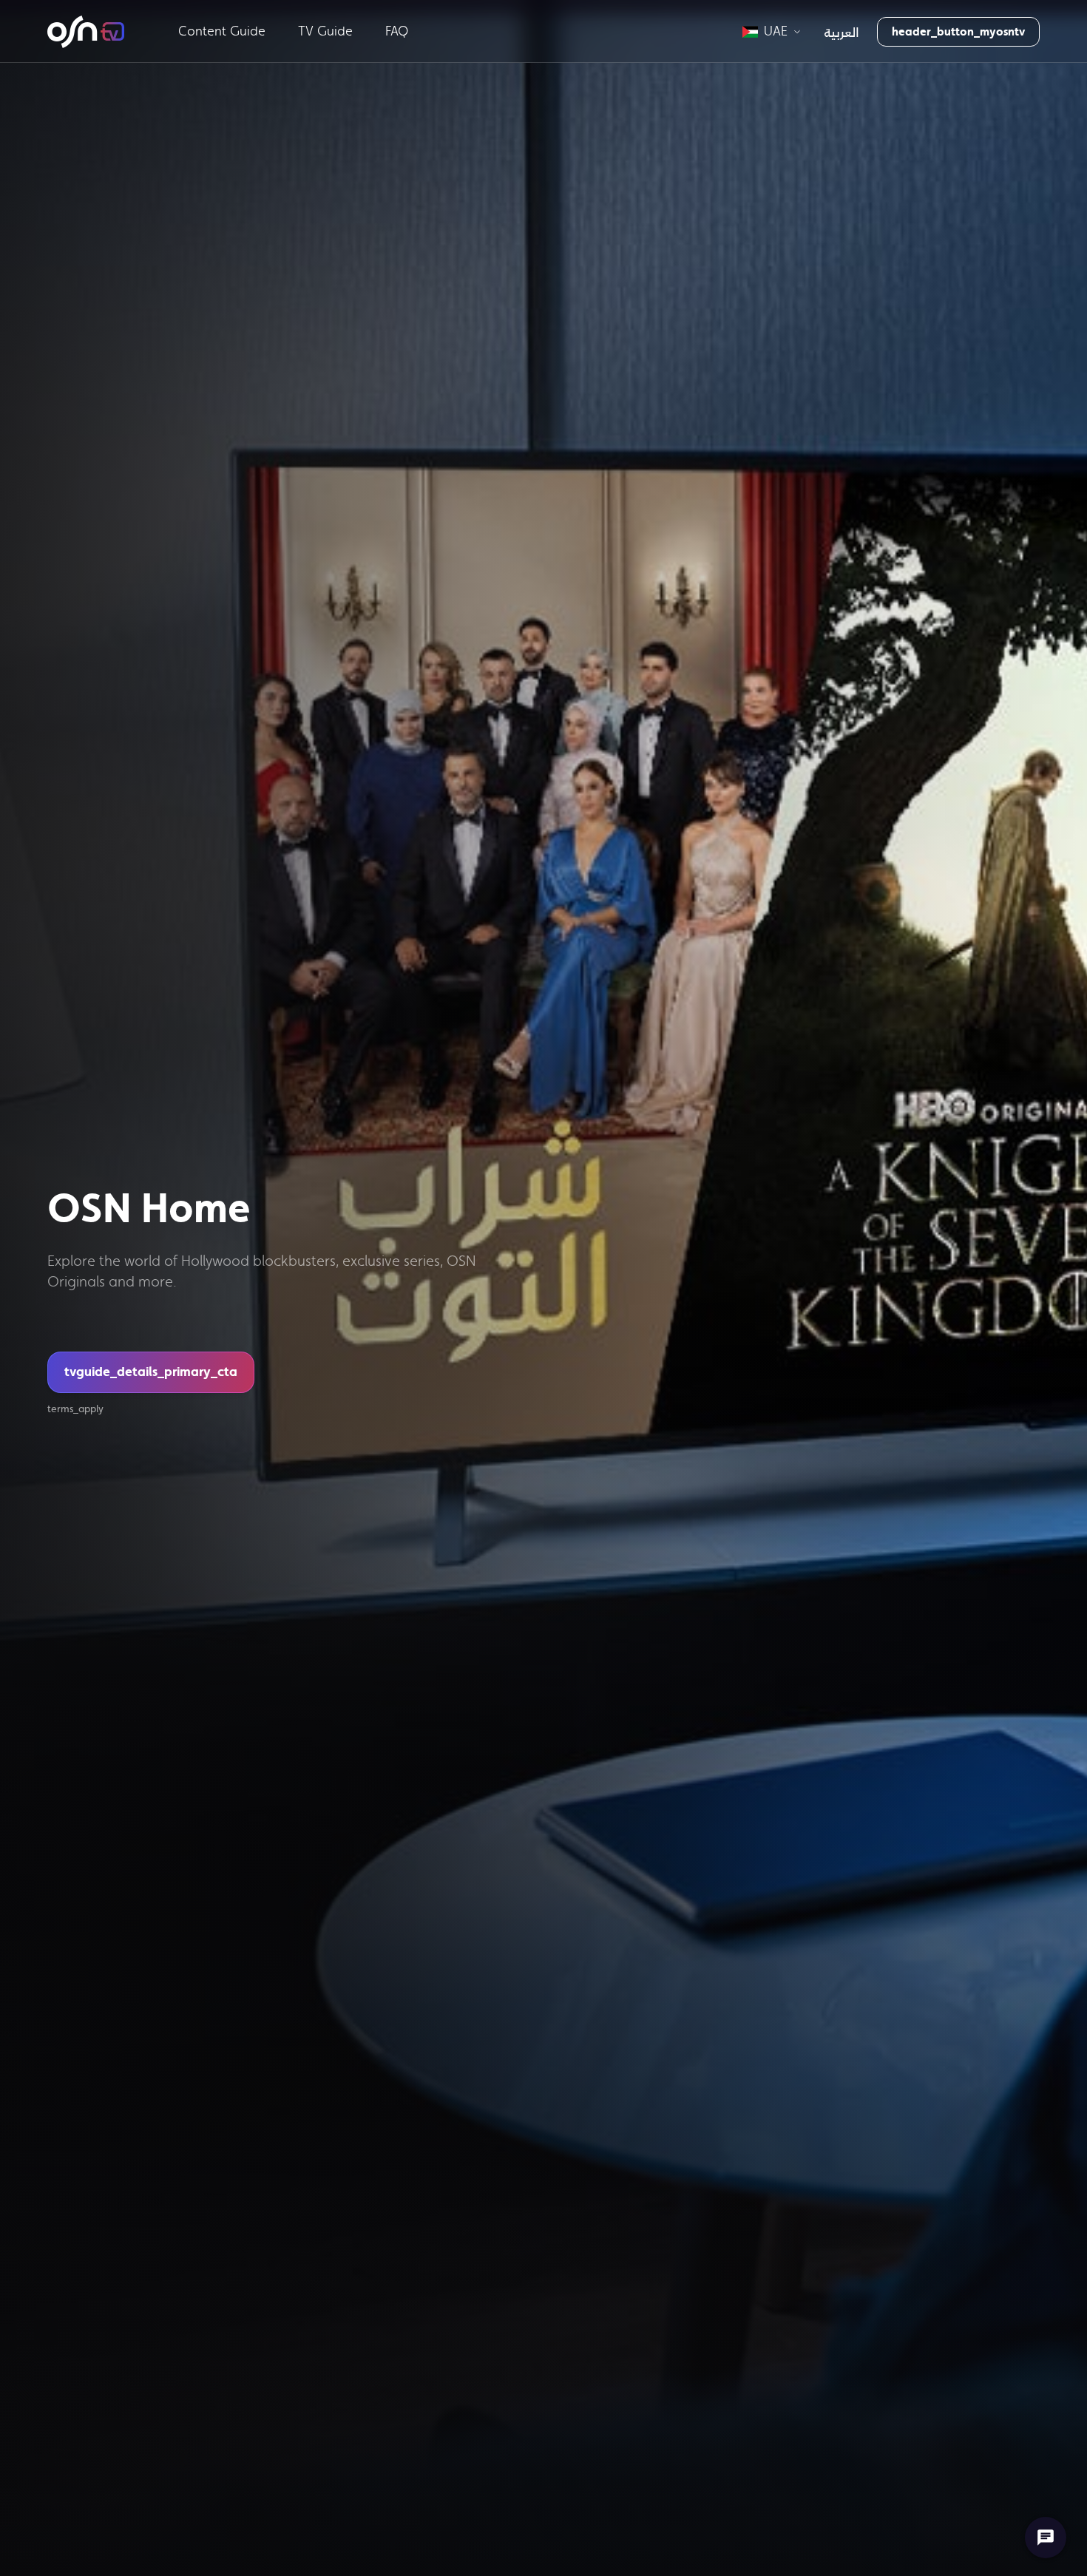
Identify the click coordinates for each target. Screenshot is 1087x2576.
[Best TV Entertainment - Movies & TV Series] (86, 32)
